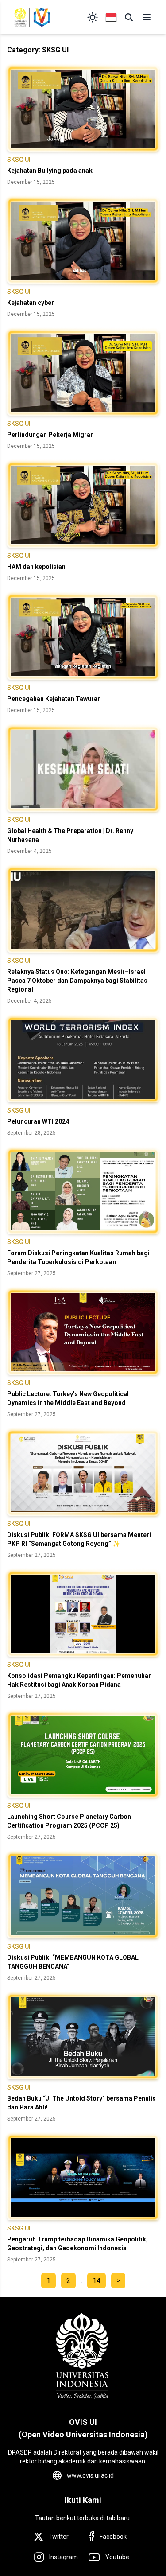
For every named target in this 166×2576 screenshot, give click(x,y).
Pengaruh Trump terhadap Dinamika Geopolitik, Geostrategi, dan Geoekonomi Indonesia (77, 2244)
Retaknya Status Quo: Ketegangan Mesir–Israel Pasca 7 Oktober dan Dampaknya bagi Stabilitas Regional (77, 981)
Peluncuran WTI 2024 (38, 1121)
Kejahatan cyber (31, 303)
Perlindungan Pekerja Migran (50, 435)
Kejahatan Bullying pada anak (50, 171)
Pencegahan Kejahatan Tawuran (54, 699)
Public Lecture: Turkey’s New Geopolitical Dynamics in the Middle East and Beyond (68, 1398)
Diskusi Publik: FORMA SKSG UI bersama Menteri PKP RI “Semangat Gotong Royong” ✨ (79, 1539)
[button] (129, 17)
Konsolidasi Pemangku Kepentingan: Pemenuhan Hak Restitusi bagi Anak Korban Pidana (79, 1680)
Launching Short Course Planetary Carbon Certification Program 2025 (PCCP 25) (69, 1821)
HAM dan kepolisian (36, 567)
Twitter (58, 2537)
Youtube (117, 2557)
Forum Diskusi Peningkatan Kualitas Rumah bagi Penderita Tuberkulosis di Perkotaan (78, 1257)
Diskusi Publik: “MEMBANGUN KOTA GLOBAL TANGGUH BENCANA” (73, 1962)
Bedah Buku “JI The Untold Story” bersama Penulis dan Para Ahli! (81, 2103)
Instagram (64, 2557)
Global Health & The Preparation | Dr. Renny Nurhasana (70, 835)
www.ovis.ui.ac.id (90, 2475)
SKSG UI (19, 160)
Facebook (113, 2537)
